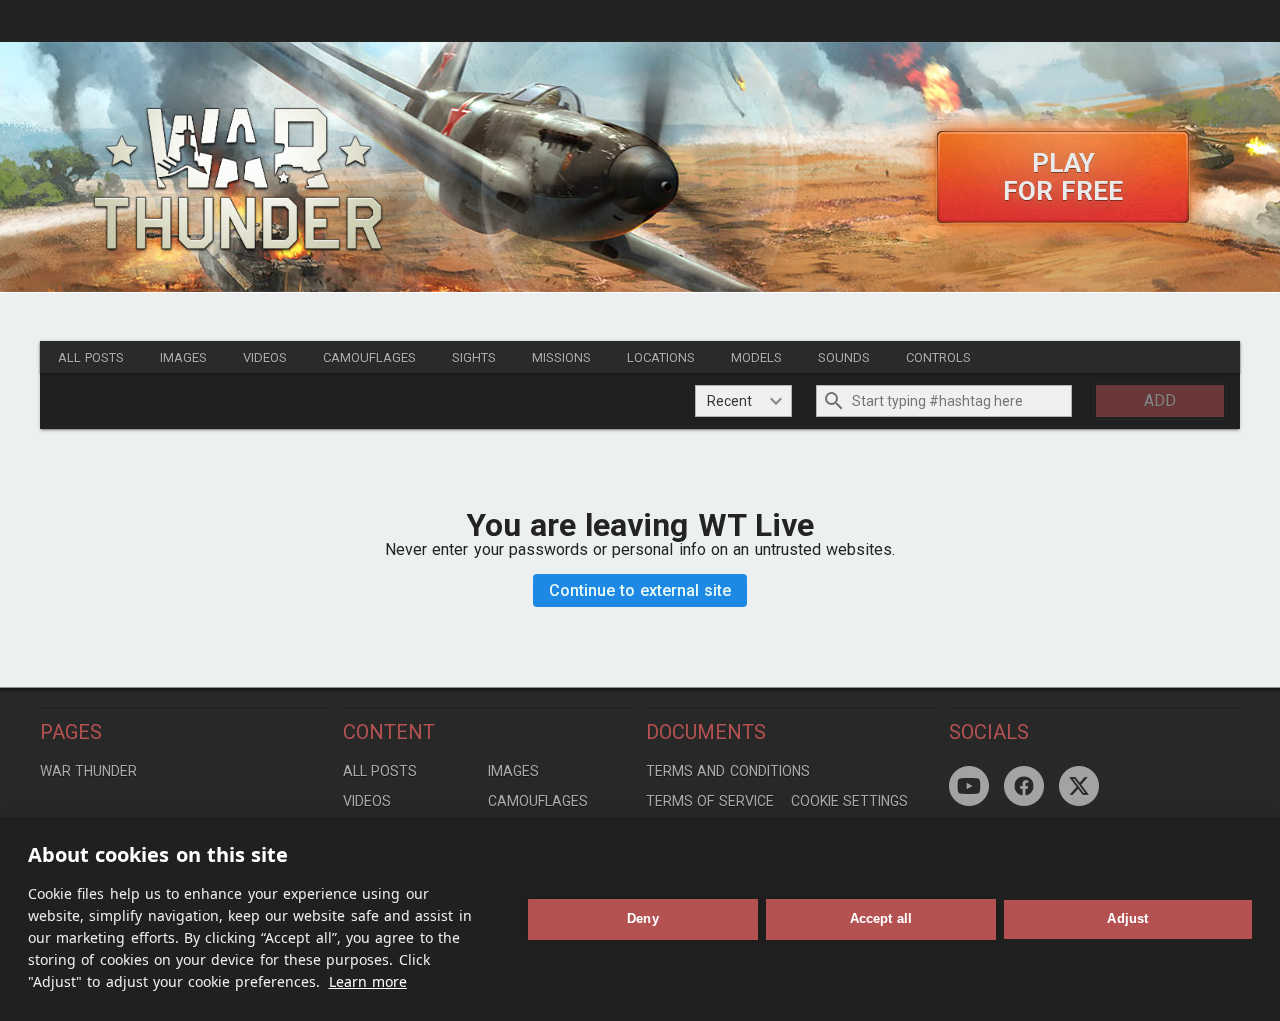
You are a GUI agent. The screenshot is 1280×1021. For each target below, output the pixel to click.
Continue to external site (640, 590)
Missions (561, 357)
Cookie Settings (849, 801)
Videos (265, 357)
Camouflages (369, 357)
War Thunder (88, 771)
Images (183, 357)
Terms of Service (710, 801)
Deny (643, 918)
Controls (938, 357)
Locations (661, 357)
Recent (729, 401)
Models (756, 357)
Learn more (368, 981)
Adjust (1127, 918)
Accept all (881, 918)
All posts (91, 357)
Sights (474, 357)
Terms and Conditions (728, 771)
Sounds (844, 357)
